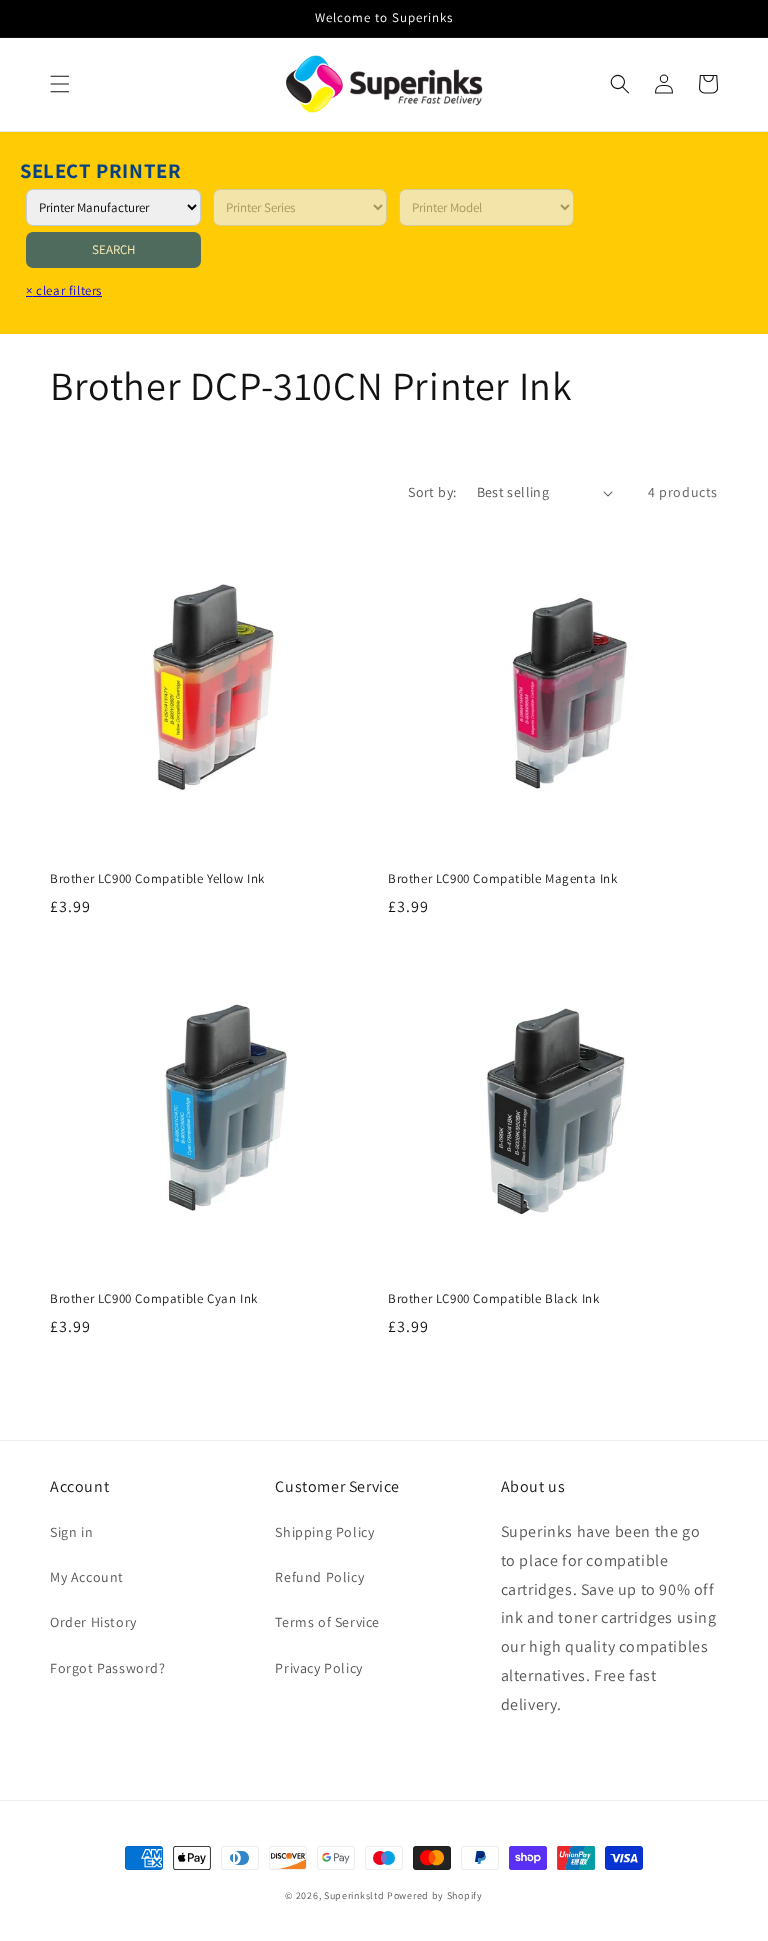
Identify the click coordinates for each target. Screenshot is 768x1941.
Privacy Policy (318, 1668)
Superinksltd (354, 1895)
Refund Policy (319, 1577)
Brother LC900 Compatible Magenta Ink (503, 879)
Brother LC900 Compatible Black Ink (493, 1299)
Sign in (71, 1532)
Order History (93, 1622)
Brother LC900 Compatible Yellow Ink (157, 879)
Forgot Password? (108, 1668)
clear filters (64, 290)
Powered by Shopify (435, 1895)
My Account (87, 1577)
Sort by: (432, 492)
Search (113, 249)
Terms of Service (327, 1622)
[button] (60, 84)
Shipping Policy (324, 1532)
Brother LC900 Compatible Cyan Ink (154, 1299)
